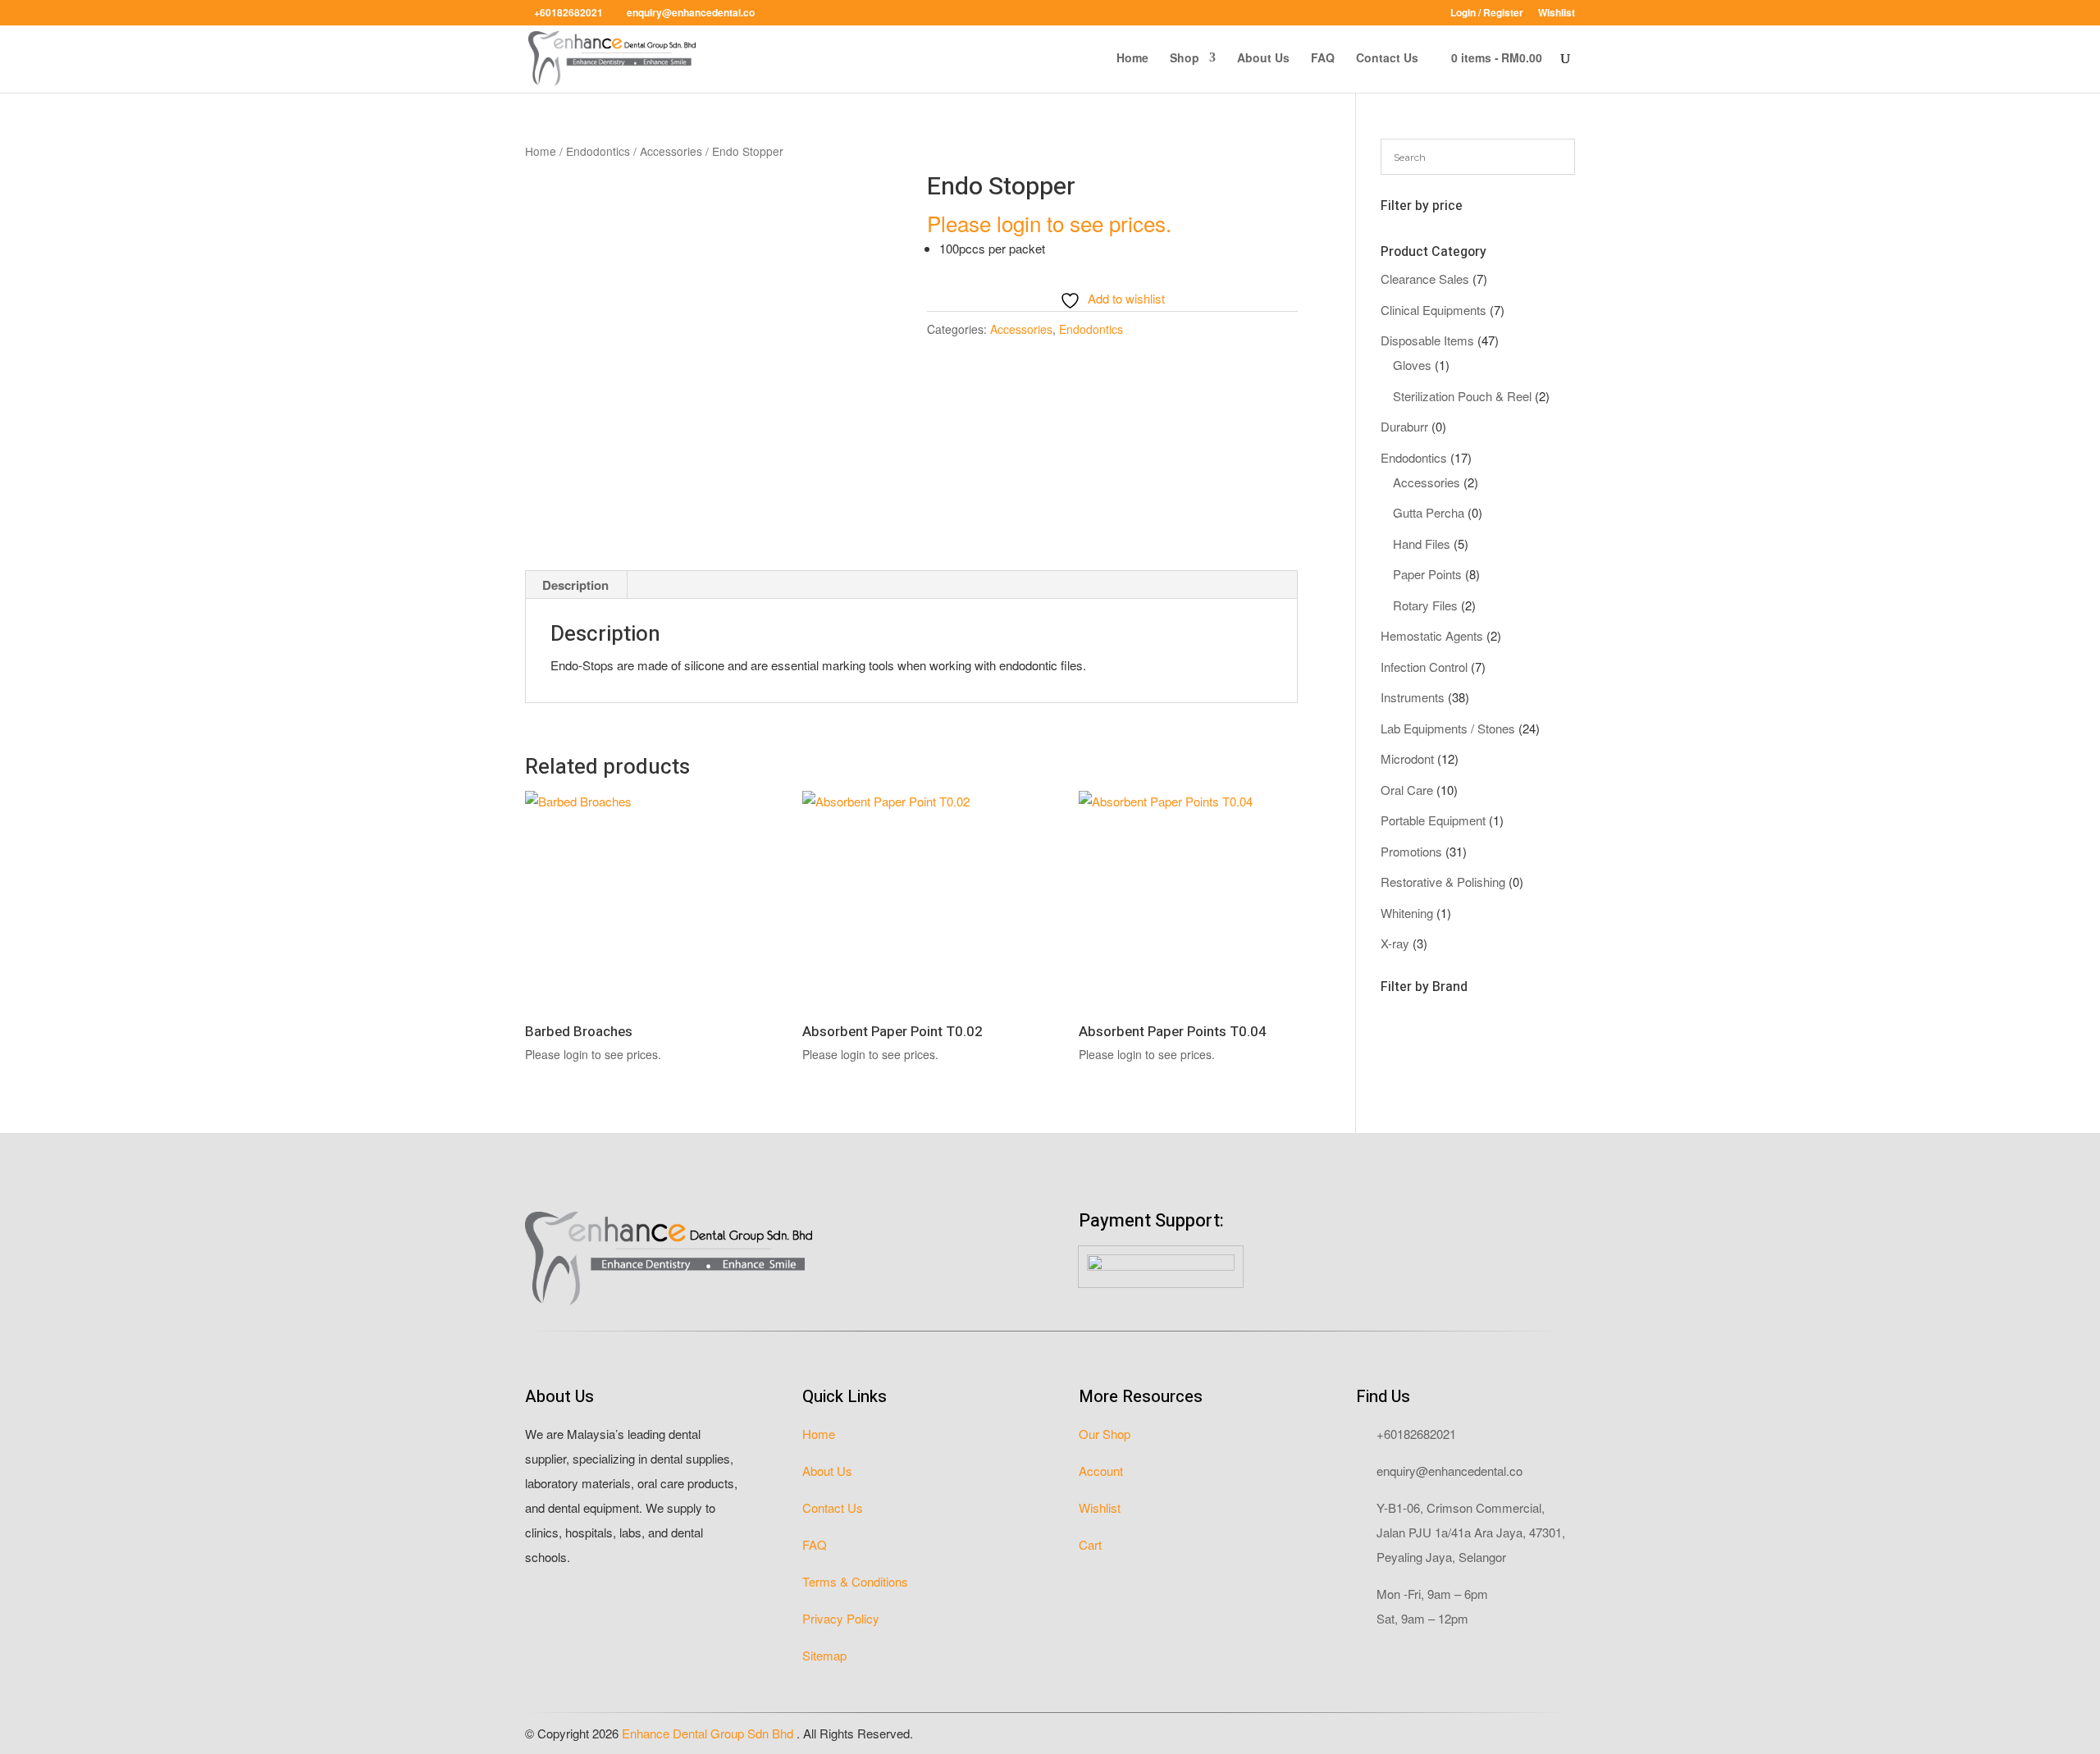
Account (1101, 1471)
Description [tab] (575, 585)
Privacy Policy (841, 1618)
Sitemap (824, 1655)
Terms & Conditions (855, 1581)
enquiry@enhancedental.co (1449, 1471)
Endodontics (598, 151)
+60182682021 (1416, 1434)
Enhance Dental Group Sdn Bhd (709, 1733)
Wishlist (1557, 14)
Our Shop (1105, 1434)
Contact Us (1387, 59)
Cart (1090, 1544)
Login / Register (1487, 14)
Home (1132, 59)
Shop (1185, 59)
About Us (1263, 59)
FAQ (1323, 59)
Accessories (671, 151)
